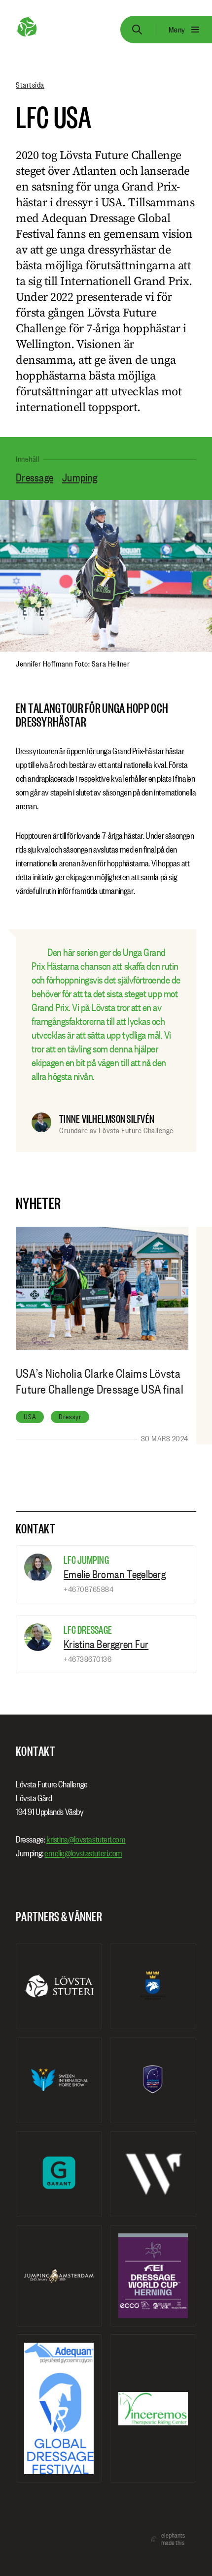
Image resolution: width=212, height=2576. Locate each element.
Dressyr (70, 1417)
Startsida (30, 85)
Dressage (35, 477)
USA (30, 1417)
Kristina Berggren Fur (106, 1644)
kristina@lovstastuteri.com (86, 1839)
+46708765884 (88, 1589)
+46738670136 (88, 1659)
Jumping (80, 477)
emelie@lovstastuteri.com (83, 1853)
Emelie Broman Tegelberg (115, 1574)
